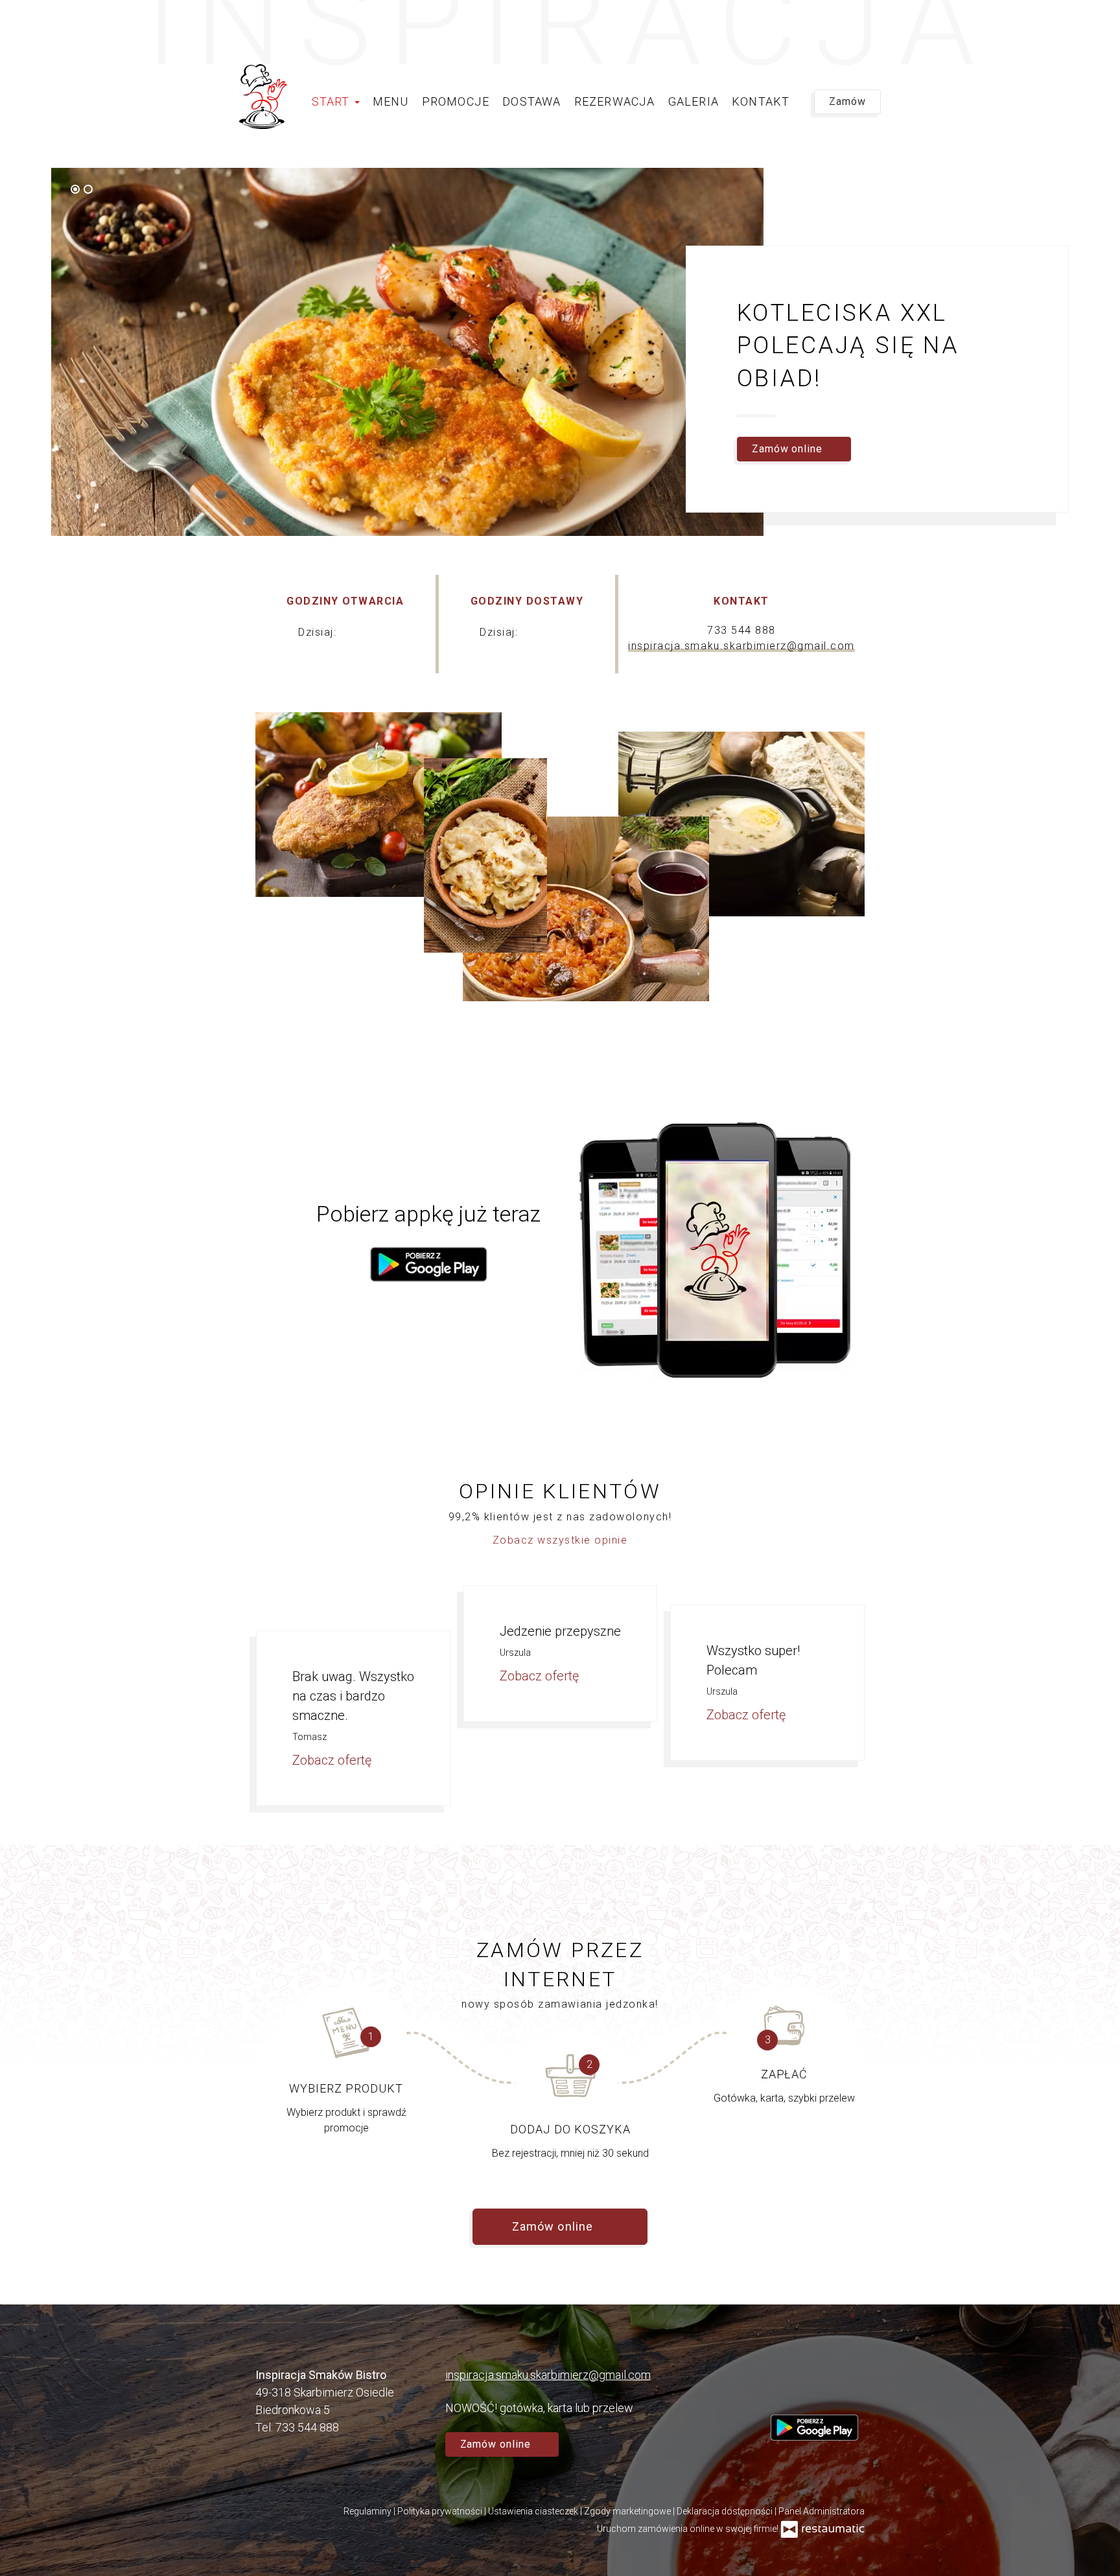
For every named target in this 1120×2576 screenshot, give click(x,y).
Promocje (456, 101)
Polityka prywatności (441, 2511)
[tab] (75, 189)
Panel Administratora (822, 2511)
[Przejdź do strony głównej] (263, 97)
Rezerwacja (615, 101)
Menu (391, 101)
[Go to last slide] (719, 190)
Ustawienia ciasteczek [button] (534, 2511)
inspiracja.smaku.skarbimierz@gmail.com (741, 646)
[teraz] (360, 632)
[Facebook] (780, 2390)
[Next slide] (737, 190)
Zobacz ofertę (333, 1760)
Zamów (847, 101)
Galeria (694, 101)
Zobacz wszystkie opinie (560, 1540)
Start (332, 101)
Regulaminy (368, 2511)
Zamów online (53, 23)
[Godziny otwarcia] (382, 632)
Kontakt (761, 101)
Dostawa (531, 101)
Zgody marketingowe (628, 2511)
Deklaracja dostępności (726, 2511)
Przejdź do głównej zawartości (91, 23)
